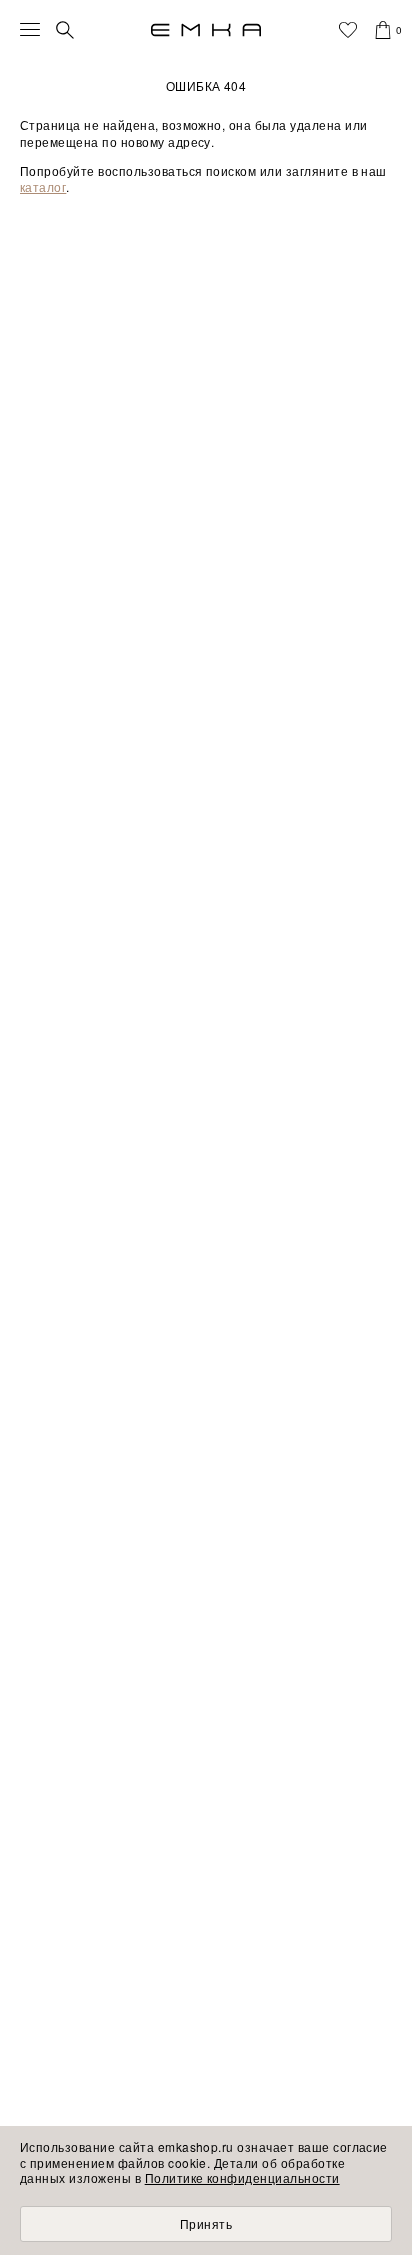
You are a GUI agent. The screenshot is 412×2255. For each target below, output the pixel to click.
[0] (383, 30)
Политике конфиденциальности (242, 2177)
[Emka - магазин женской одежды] (206, 30)
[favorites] (348, 30)
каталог (43, 186)
